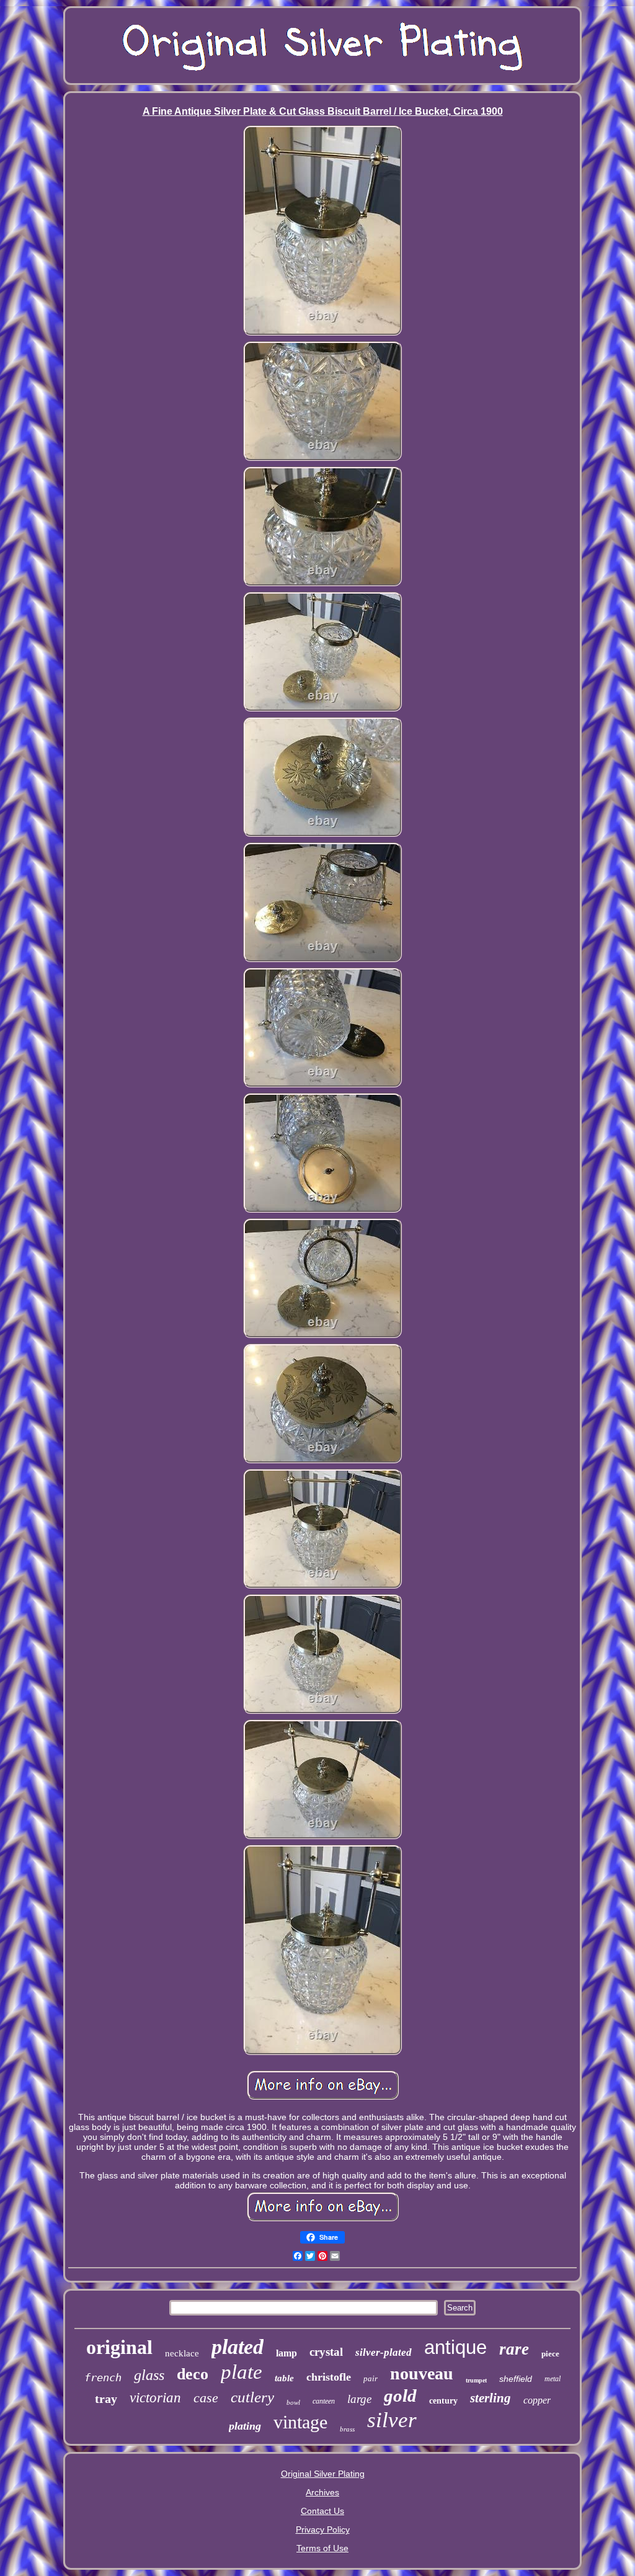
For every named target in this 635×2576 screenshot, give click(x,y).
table (284, 2378)
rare (514, 2349)
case (206, 2398)
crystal (326, 2352)
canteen (324, 2401)
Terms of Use (322, 2548)
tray (106, 2399)
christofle (329, 2377)
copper (537, 2400)
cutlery (252, 2397)
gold (400, 2396)
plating (245, 2426)
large (359, 2399)
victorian (155, 2398)
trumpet (476, 2380)
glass (149, 2375)
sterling (491, 2398)
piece (550, 2354)
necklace (182, 2353)
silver (392, 2420)
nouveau (422, 2373)
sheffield (516, 2379)
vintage (300, 2422)
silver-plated (384, 2352)
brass (347, 2429)
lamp (286, 2353)
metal (553, 2379)
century (443, 2401)
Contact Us (322, 2511)
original (119, 2347)
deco (193, 2374)
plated (238, 2347)
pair (371, 2378)
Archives (322, 2492)
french (103, 2378)
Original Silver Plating (323, 2474)
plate (242, 2372)
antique (455, 2347)
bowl (293, 2402)
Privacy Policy (323, 2529)
